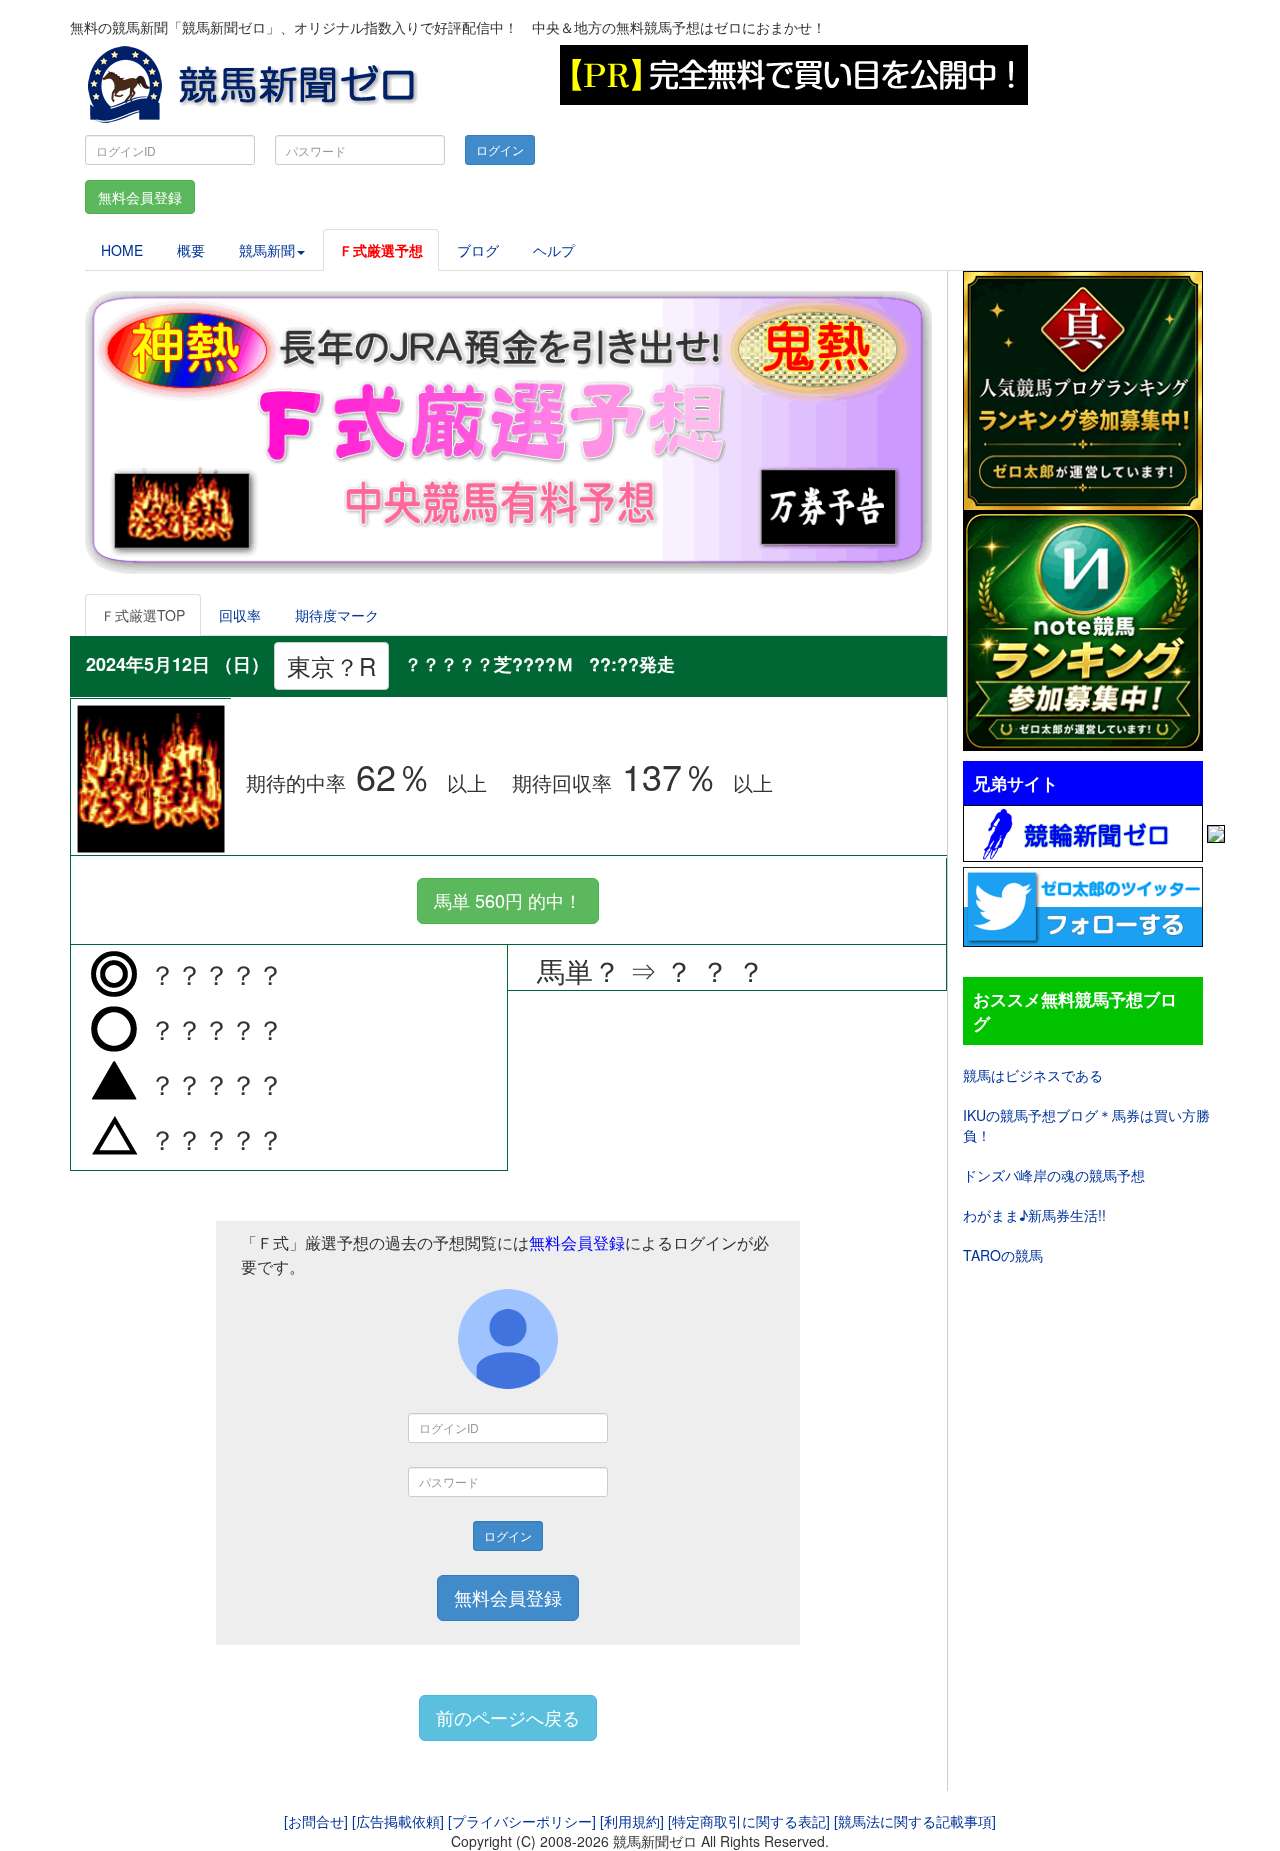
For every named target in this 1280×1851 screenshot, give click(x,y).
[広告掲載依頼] (398, 1821)
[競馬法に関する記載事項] (915, 1821)
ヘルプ (554, 250)
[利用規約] (632, 1821)
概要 (191, 250)
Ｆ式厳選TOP (143, 615)
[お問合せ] (316, 1821)
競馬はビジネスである (1033, 1075)
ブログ (478, 250)
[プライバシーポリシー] (522, 1821)
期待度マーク (337, 615)
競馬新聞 (267, 250)
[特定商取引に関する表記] (749, 1821)
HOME (122, 250)
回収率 (240, 615)
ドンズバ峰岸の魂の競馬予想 (1054, 1175)
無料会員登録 (140, 197)
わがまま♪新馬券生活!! (1034, 1215)
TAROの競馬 (1003, 1255)
